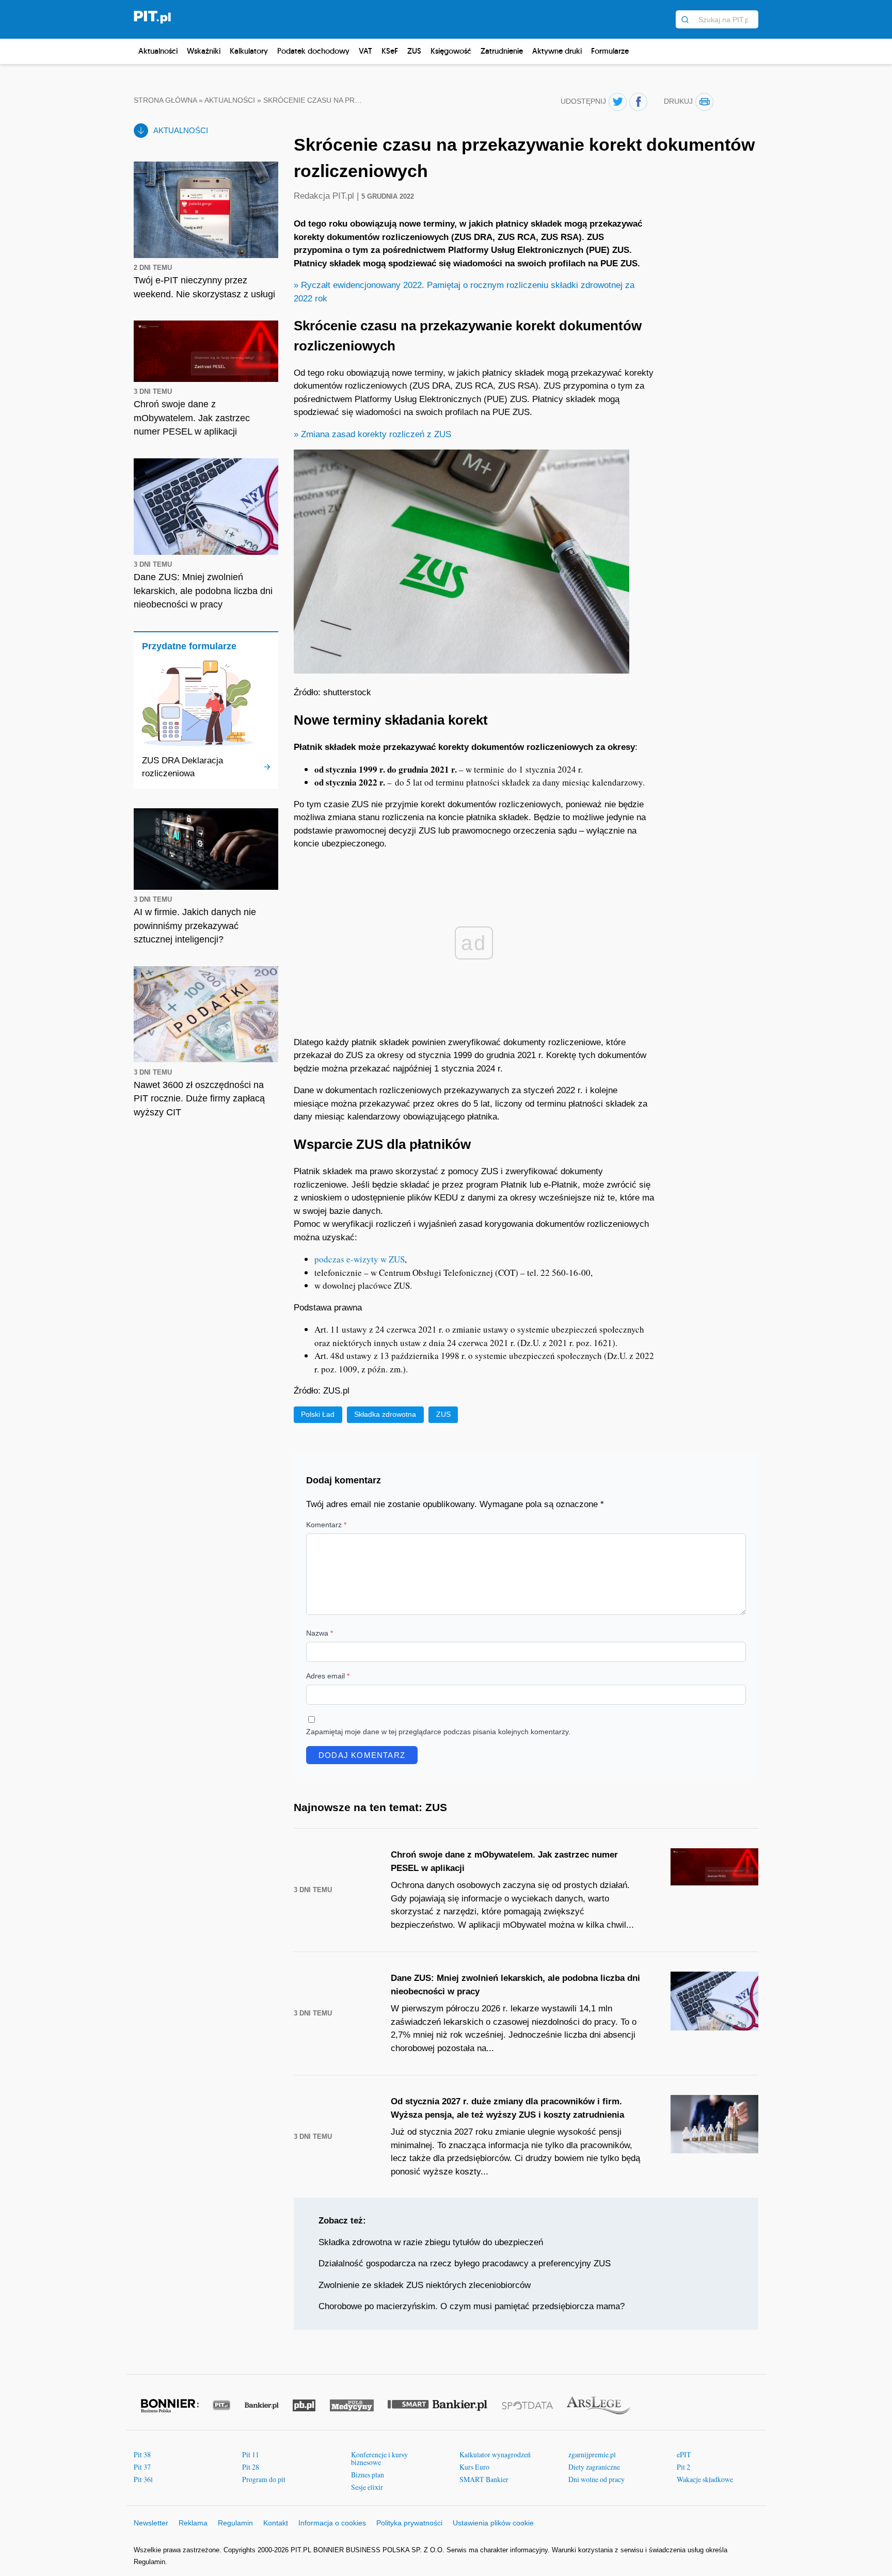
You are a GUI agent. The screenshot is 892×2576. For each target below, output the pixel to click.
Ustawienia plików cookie (493, 2523)
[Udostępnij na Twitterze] (618, 102)
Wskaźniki (204, 51)
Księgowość (451, 51)
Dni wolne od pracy (596, 2479)
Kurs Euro (474, 2467)
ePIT (684, 2454)
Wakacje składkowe (705, 2479)
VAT (365, 51)
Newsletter (151, 2523)
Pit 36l (143, 2479)
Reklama (193, 2523)
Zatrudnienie (502, 51)
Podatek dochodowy (313, 51)
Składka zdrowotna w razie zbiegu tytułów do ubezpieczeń (431, 2242)
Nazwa (320, 1633)
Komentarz (326, 1525)
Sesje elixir (367, 2487)
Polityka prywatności (409, 2523)
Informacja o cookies (332, 2523)
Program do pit (264, 2479)
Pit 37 (142, 2467)
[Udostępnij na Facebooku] (638, 102)
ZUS (414, 51)
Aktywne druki (557, 51)
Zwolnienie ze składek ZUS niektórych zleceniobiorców (425, 2285)
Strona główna (165, 100)
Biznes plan (368, 2475)
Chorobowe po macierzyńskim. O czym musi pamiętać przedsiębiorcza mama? (472, 2306)
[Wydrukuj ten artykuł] (704, 102)
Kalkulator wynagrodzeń (495, 2454)
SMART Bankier (484, 2479)
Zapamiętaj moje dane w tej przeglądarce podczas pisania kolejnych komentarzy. (438, 1732)
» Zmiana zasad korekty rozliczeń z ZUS (372, 434)
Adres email (328, 1676)
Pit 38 (142, 2454)
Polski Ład (318, 1414)
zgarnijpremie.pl (592, 2454)
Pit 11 (251, 2454)
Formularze (610, 51)
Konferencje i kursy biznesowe (379, 2459)
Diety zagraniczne (594, 2467)
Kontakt (276, 2523)
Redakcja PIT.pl (325, 196)
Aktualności (158, 51)
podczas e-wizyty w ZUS (360, 1259)
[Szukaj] (685, 20)
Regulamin (235, 2523)
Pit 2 (683, 2467)
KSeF (390, 51)
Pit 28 (251, 2467)
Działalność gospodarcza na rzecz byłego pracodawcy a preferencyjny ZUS (465, 2263)
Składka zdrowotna (385, 1414)
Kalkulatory (249, 51)
